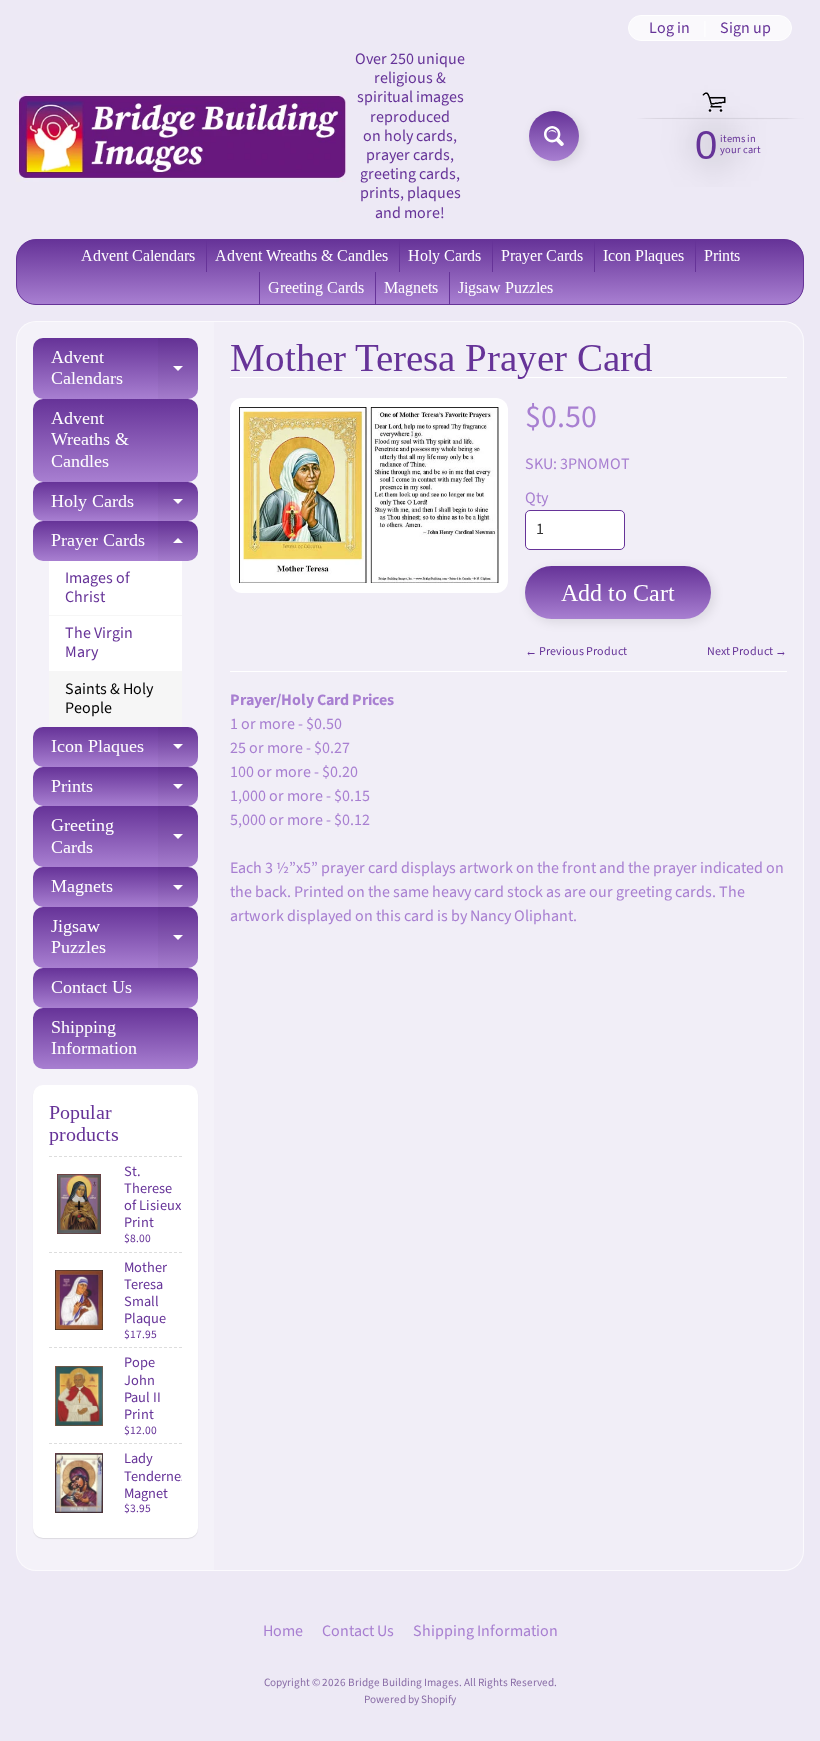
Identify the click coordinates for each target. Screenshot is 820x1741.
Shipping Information (94, 1038)
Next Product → (747, 651)
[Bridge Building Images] (181, 136)
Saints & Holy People (109, 698)
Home (283, 1631)
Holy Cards (444, 255)
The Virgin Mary (99, 642)
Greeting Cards (316, 287)
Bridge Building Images (403, 1682)
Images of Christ (97, 587)
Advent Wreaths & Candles (301, 255)
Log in (669, 28)
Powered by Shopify (410, 1699)
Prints (722, 255)
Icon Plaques (643, 255)
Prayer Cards (542, 255)
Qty (536, 498)
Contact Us (91, 987)
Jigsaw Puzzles (505, 287)
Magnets (411, 287)
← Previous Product (576, 651)
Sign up (745, 28)
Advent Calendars (138, 255)
